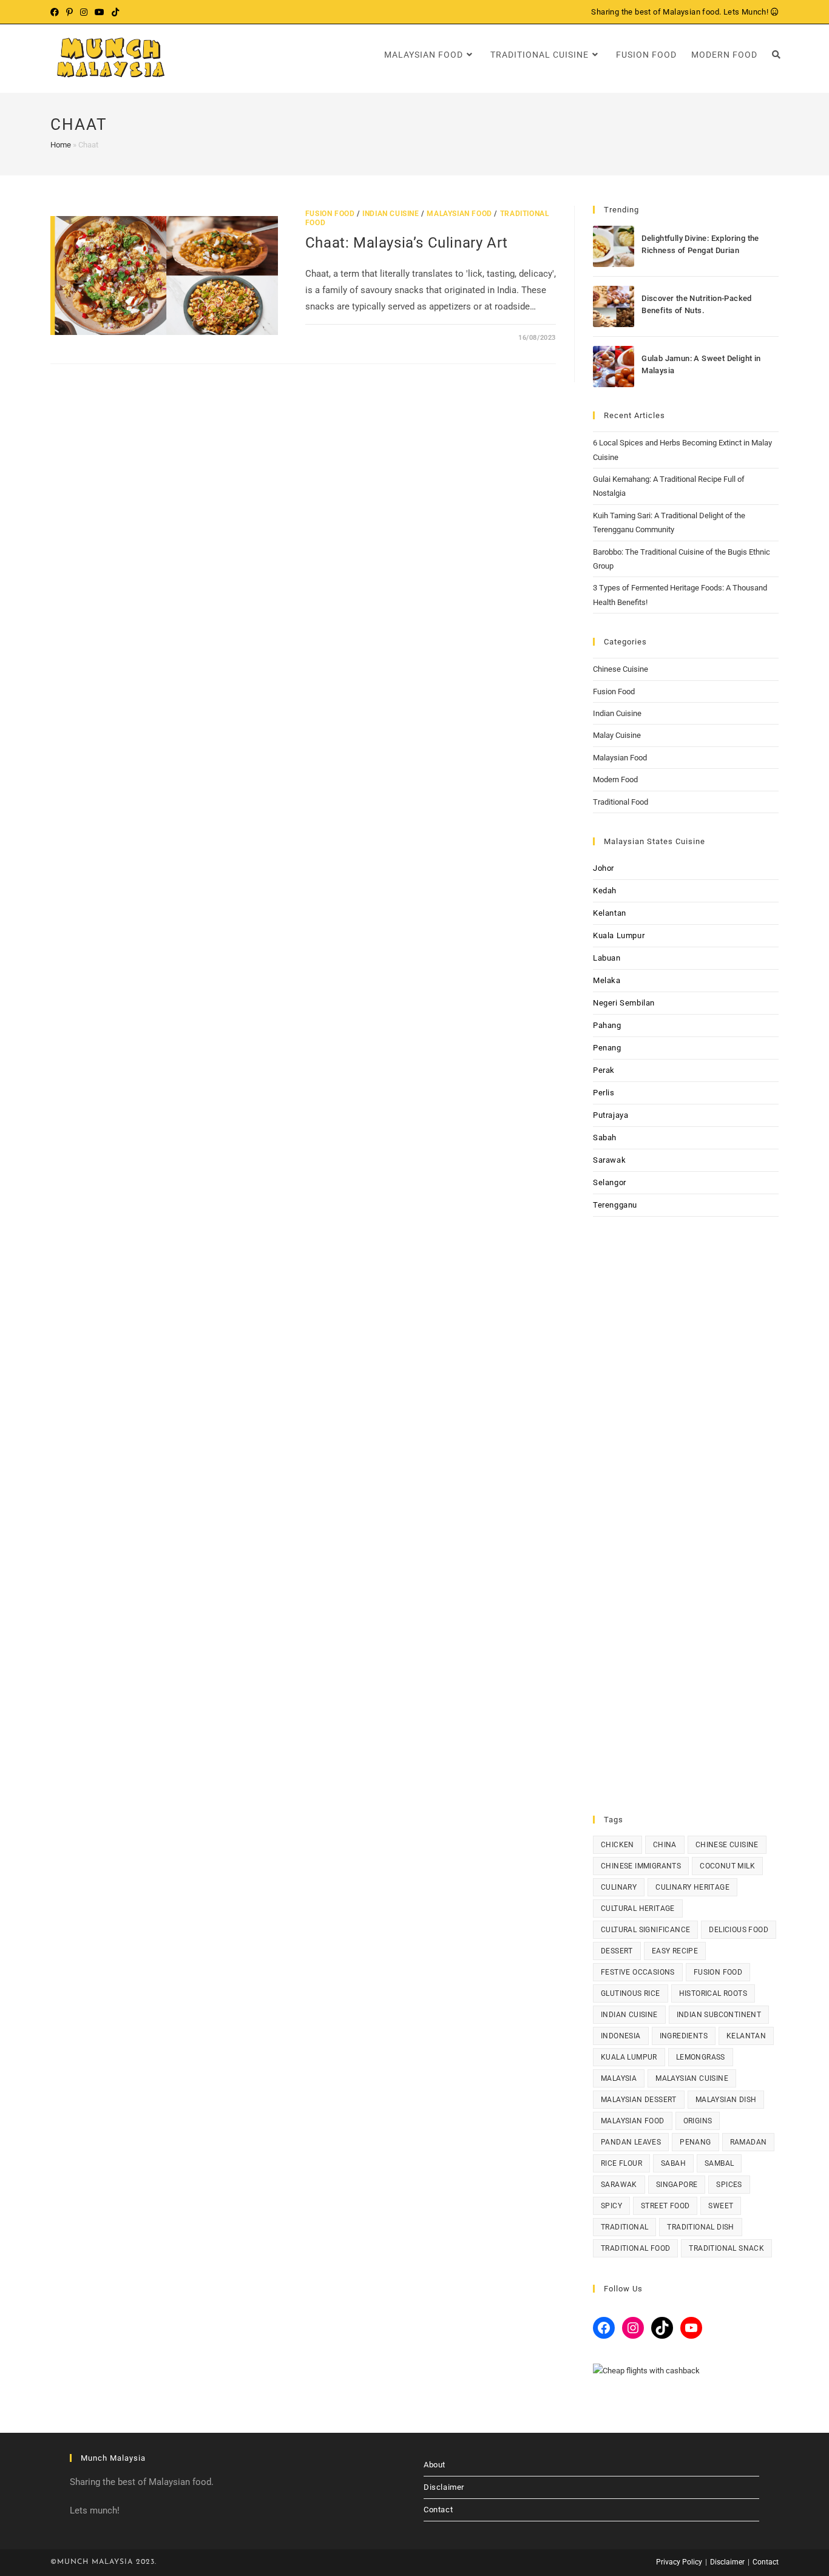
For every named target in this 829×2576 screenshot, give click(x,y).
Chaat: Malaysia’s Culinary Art (407, 243)
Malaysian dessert (639, 2100)
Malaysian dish (726, 2100)
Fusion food (718, 1972)
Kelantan (610, 913)
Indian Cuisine (391, 214)
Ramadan (749, 2142)
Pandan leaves (631, 2142)
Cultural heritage (638, 1908)
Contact (438, 2510)
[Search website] (776, 55)
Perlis (604, 1093)
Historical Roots (713, 1993)
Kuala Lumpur (619, 935)
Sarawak (609, 1160)
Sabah (605, 1138)
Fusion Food (330, 214)
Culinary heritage (692, 1887)
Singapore (677, 2185)
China (665, 1845)
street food (665, 2206)
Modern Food (615, 779)
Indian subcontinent (719, 2015)
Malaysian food (633, 2121)
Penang (607, 1048)
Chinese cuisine (727, 1845)
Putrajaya (611, 1115)
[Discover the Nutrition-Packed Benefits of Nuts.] (614, 306)
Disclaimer (444, 2487)
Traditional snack (726, 2248)
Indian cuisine (629, 2015)
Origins (698, 2121)
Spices (729, 2185)
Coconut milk (727, 1866)
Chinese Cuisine (621, 669)
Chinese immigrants (641, 1866)
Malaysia (619, 2078)
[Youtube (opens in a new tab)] (100, 12)
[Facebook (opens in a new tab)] (56, 12)
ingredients (684, 2036)
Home (61, 145)
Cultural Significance (645, 1930)
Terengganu (615, 1205)
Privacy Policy (679, 2562)
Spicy (611, 2206)
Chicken (618, 1845)
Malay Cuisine (617, 735)
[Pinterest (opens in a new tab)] (69, 12)
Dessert (617, 1951)
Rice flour (621, 2163)
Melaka (607, 980)
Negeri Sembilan (624, 1003)
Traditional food (635, 2248)
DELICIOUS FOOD (739, 1930)
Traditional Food (621, 802)
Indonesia (621, 2036)
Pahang (607, 1025)
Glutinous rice (631, 1993)
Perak (604, 1070)
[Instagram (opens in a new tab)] (84, 12)
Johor (604, 868)
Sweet (721, 2206)
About (435, 2465)
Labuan (607, 958)
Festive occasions (638, 1972)
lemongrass (701, 2057)
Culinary (619, 1887)
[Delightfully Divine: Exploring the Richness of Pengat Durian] (614, 246)
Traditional (624, 2227)
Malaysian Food (459, 214)
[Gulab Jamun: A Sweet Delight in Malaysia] (614, 367)
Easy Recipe (675, 1951)
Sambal (719, 2163)
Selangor (610, 1182)
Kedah (605, 891)
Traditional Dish (700, 2227)
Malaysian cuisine (692, 2078)
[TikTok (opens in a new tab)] (115, 12)
